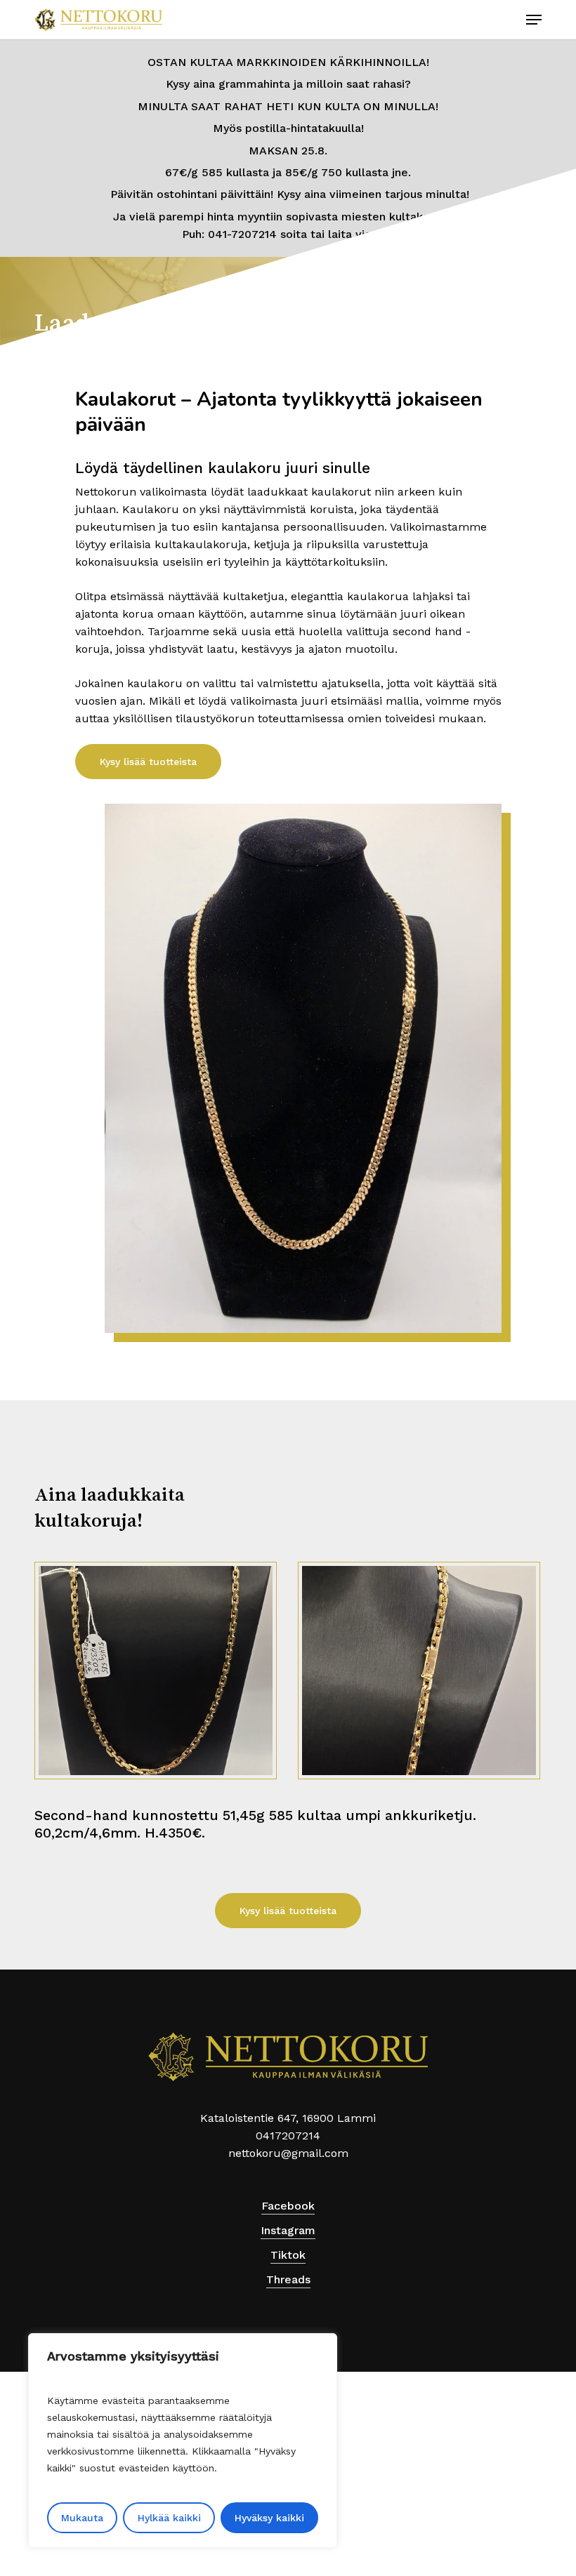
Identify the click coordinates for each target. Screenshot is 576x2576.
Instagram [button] (288, 2230)
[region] (183, 2441)
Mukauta (82, 2518)
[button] (534, 20)
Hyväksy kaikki (269, 2518)
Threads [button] (288, 2279)
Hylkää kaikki (169, 2518)
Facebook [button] (288, 2206)
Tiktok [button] (288, 2255)
